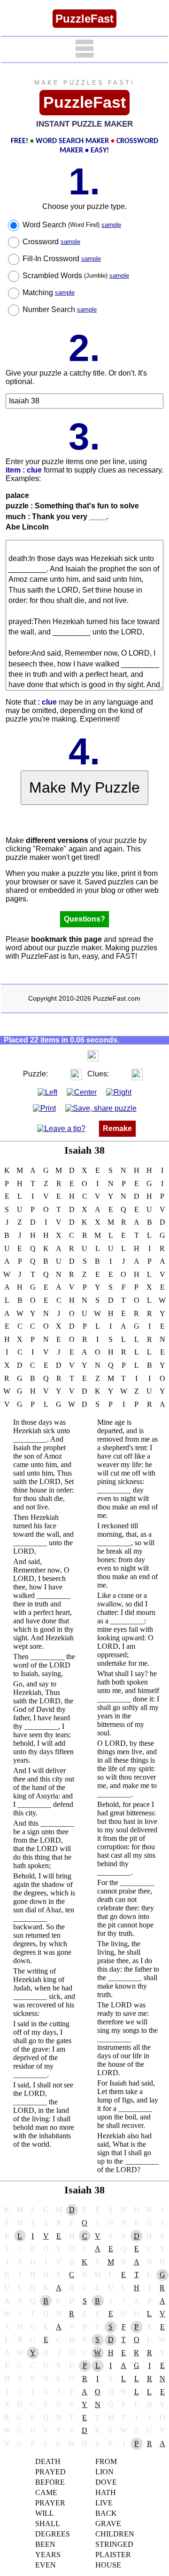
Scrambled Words (76, 276)
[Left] (47, 1092)
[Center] (82, 1092)
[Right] (119, 1092)
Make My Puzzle (84, 787)
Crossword (51, 242)
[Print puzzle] (44, 1108)
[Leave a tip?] (61, 1128)
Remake (117, 1128)
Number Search (60, 309)
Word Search (72, 225)
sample (111, 225)
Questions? (84, 919)
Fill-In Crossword (62, 259)
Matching (49, 293)
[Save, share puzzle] (101, 1108)
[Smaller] (74, 1055)
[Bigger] (93, 1055)
